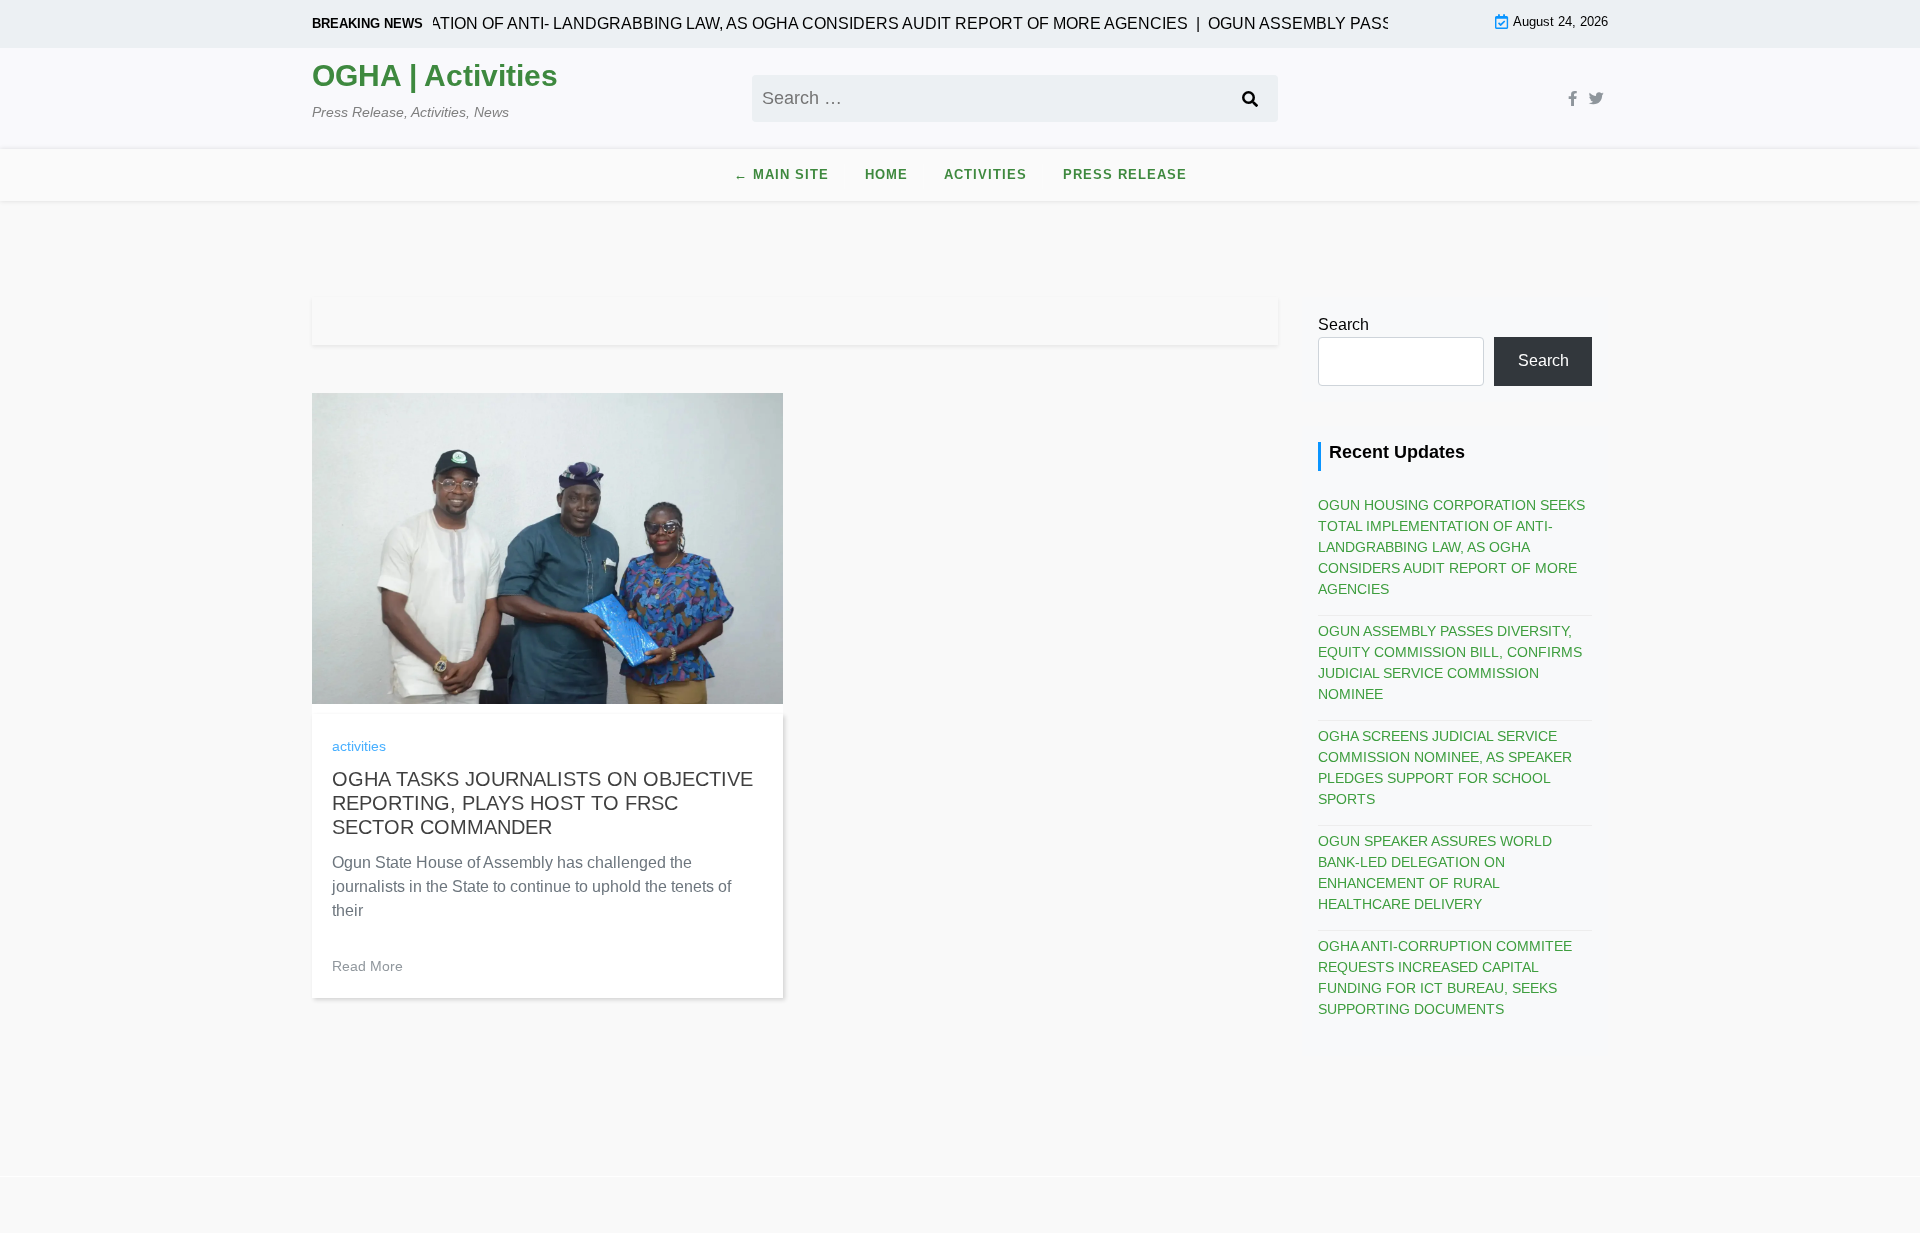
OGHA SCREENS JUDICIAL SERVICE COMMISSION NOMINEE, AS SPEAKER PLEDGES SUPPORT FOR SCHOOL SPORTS (1445, 767)
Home (886, 174)
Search (1343, 324)
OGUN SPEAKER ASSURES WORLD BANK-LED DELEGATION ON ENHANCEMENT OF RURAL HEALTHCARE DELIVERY (1435, 872)
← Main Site (781, 174)
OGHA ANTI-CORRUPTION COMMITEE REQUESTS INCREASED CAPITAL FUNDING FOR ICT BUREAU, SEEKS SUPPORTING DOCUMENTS (1445, 977)
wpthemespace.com (1168, 1204)
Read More (367, 966)
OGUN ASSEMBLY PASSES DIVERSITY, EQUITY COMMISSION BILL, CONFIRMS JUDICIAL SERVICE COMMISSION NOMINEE (1450, 662)
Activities (985, 174)
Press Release (1125, 174)
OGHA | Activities (435, 75)
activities (359, 746)
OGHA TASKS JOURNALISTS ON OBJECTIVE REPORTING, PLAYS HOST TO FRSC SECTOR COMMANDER (542, 803)
